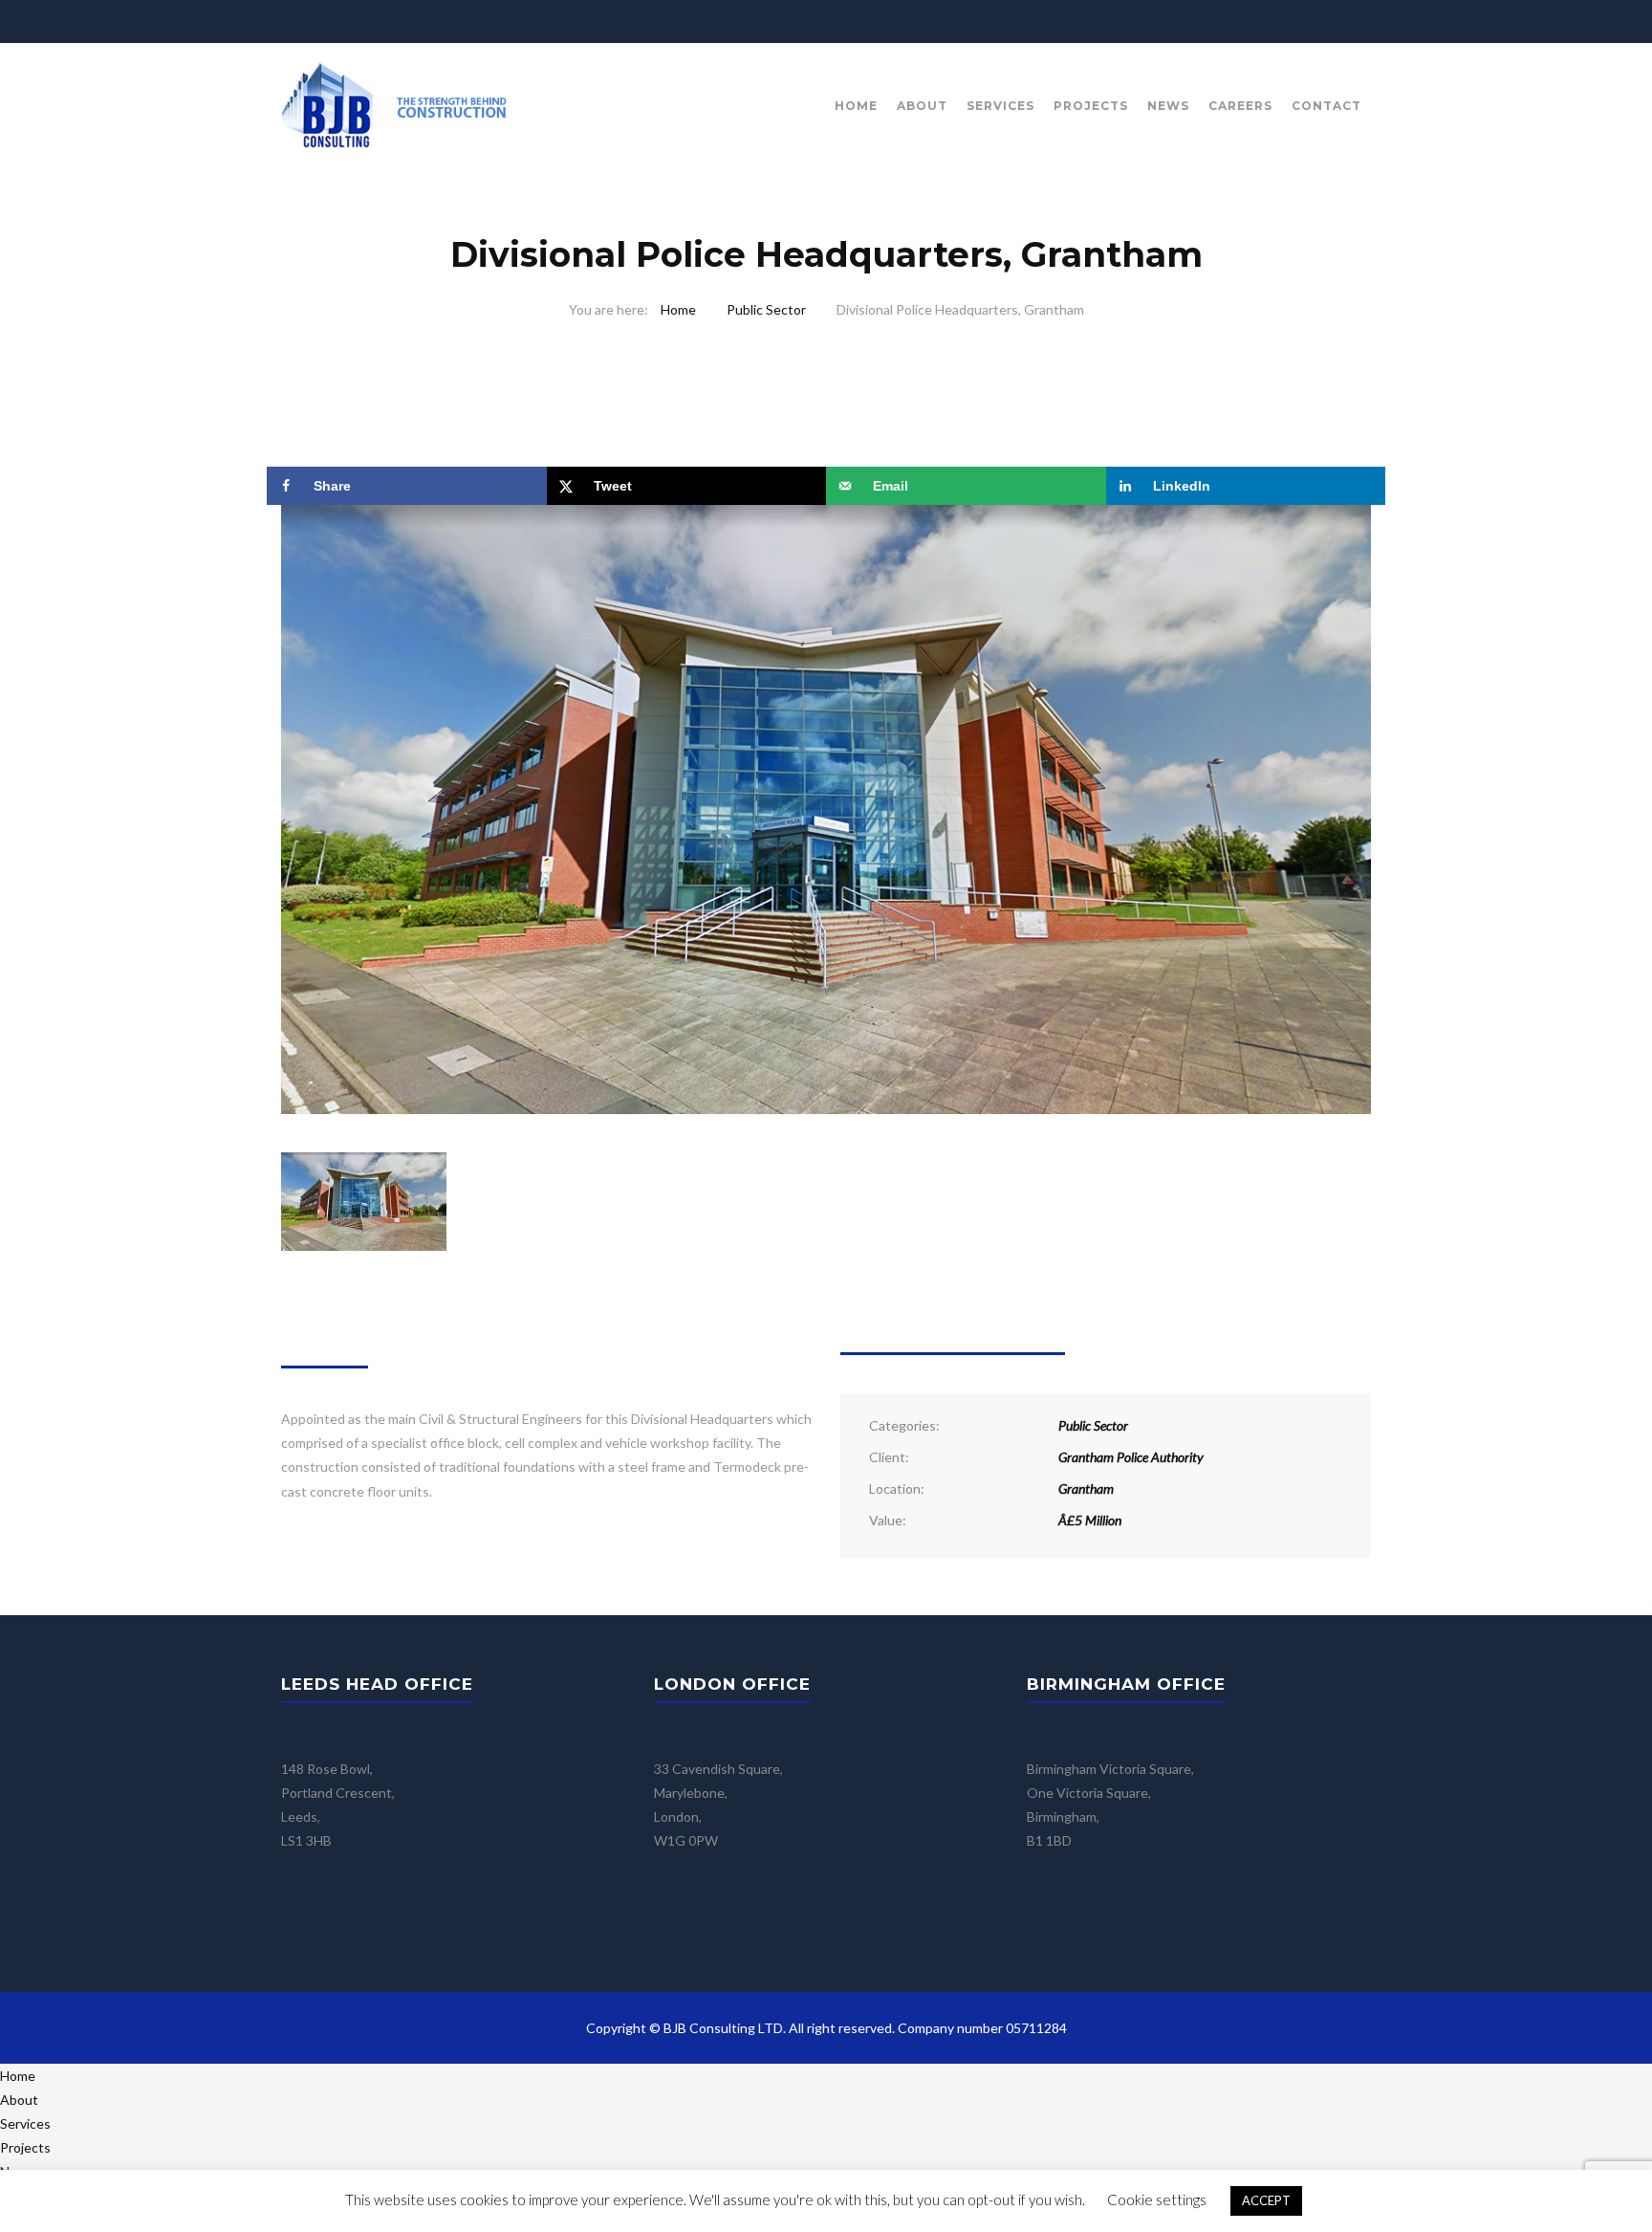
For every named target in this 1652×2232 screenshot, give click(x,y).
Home (856, 106)
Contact (1326, 106)
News (1168, 106)
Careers (1240, 106)
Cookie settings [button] (1157, 2199)
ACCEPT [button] (1266, 2200)
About (922, 106)
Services (1000, 106)
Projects (1091, 106)
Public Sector (766, 309)
